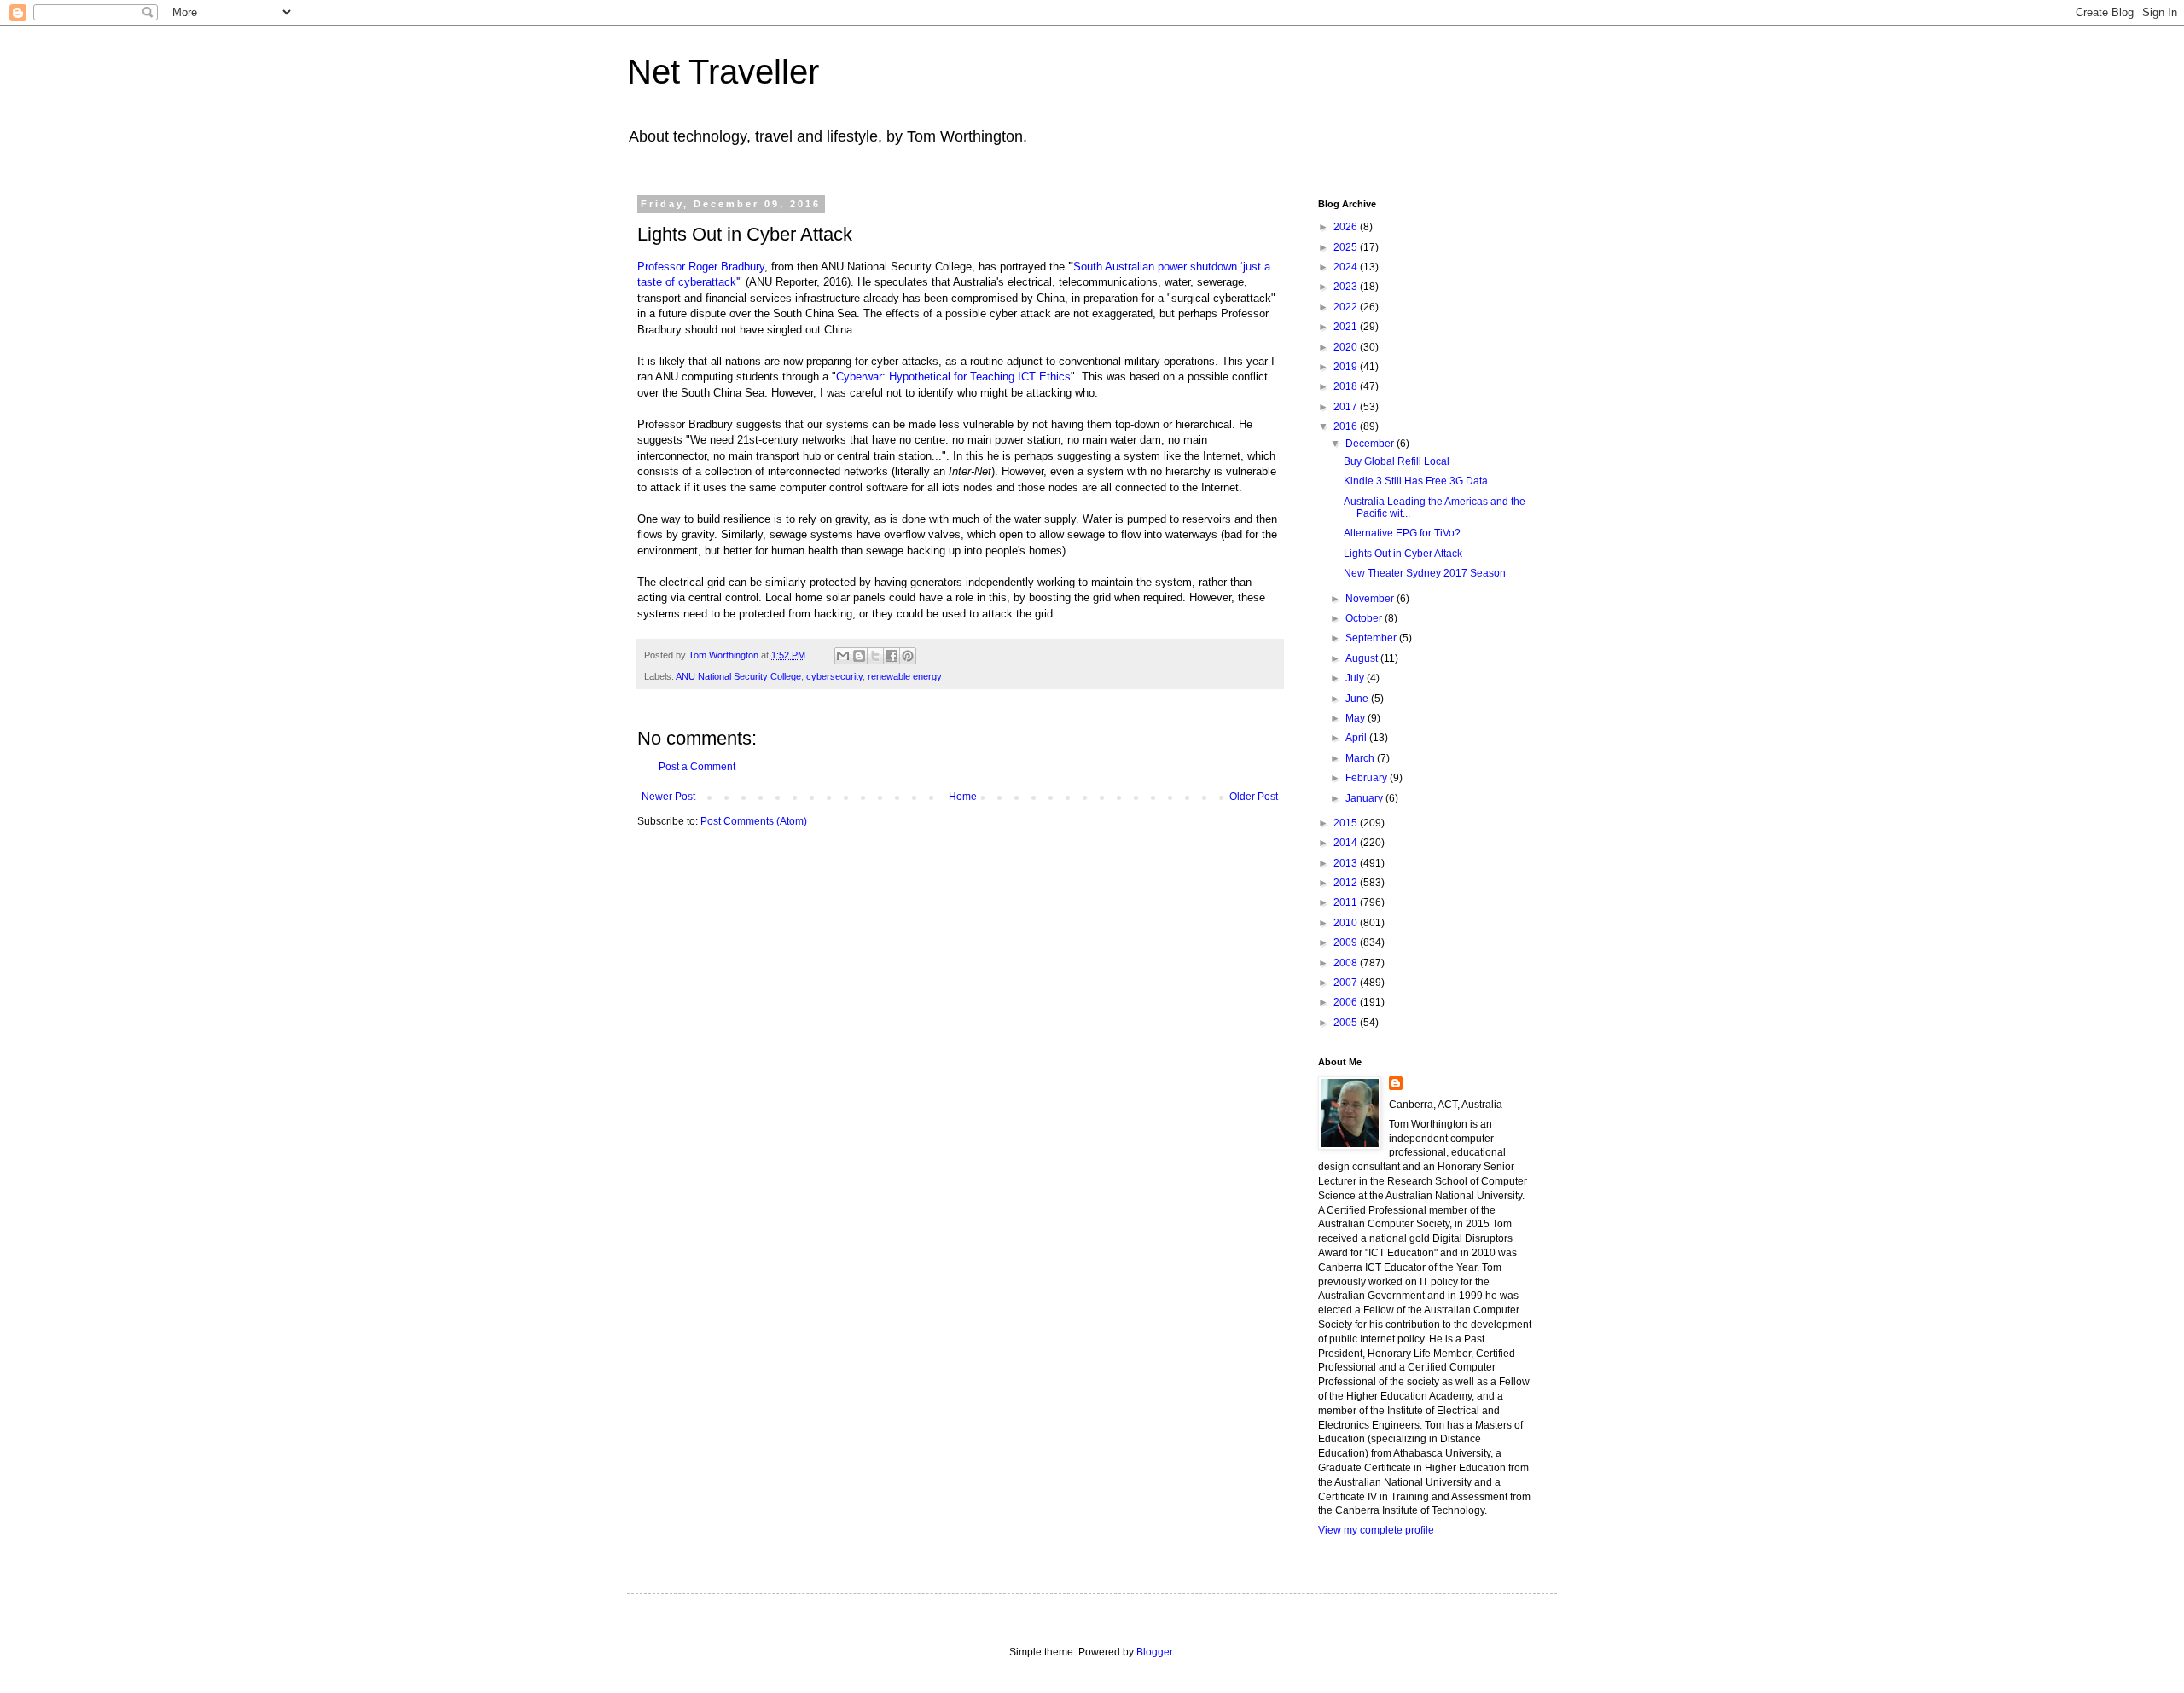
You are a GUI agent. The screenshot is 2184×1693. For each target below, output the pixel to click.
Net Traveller (723, 72)
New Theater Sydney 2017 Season (1425, 573)
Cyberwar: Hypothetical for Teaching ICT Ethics (953, 377)
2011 (1347, 902)
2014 (1347, 843)
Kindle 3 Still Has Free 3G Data (1416, 481)
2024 (1347, 267)
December (1371, 444)
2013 (1347, 863)
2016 (1347, 426)
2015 (1347, 823)
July (1356, 678)
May (1356, 718)
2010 (1347, 923)
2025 (1347, 247)
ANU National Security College (738, 676)
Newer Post (668, 797)
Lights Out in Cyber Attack (1403, 554)
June (1358, 699)
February (1368, 778)
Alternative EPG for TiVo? (1402, 533)
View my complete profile (1376, 1530)
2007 (1347, 983)
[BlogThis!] (859, 656)
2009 (1347, 942)
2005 (1347, 1023)
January (1365, 798)
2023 (1347, 287)
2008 (1347, 963)
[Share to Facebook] (892, 656)
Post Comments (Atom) (754, 821)
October (1365, 618)
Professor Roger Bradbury (701, 267)
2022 (1347, 307)
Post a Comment (697, 767)
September (1372, 638)
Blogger (1154, 1652)
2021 (1347, 327)
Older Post (1254, 797)
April (1357, 738)
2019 (1347, 367)
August (1363, 658)
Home (963, 797)
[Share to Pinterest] (908, 656)
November (1371, 599)
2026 (1347, 227)
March (1361, 758)
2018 (1347, 386)
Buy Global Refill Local (1397, 461)
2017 (1347, 407)
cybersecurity (834, 676)
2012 (1347, 883)
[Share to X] (875, 656)
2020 (1347, 347)
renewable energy (905, 676)
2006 (1347, 1002)
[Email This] (843, 656)
